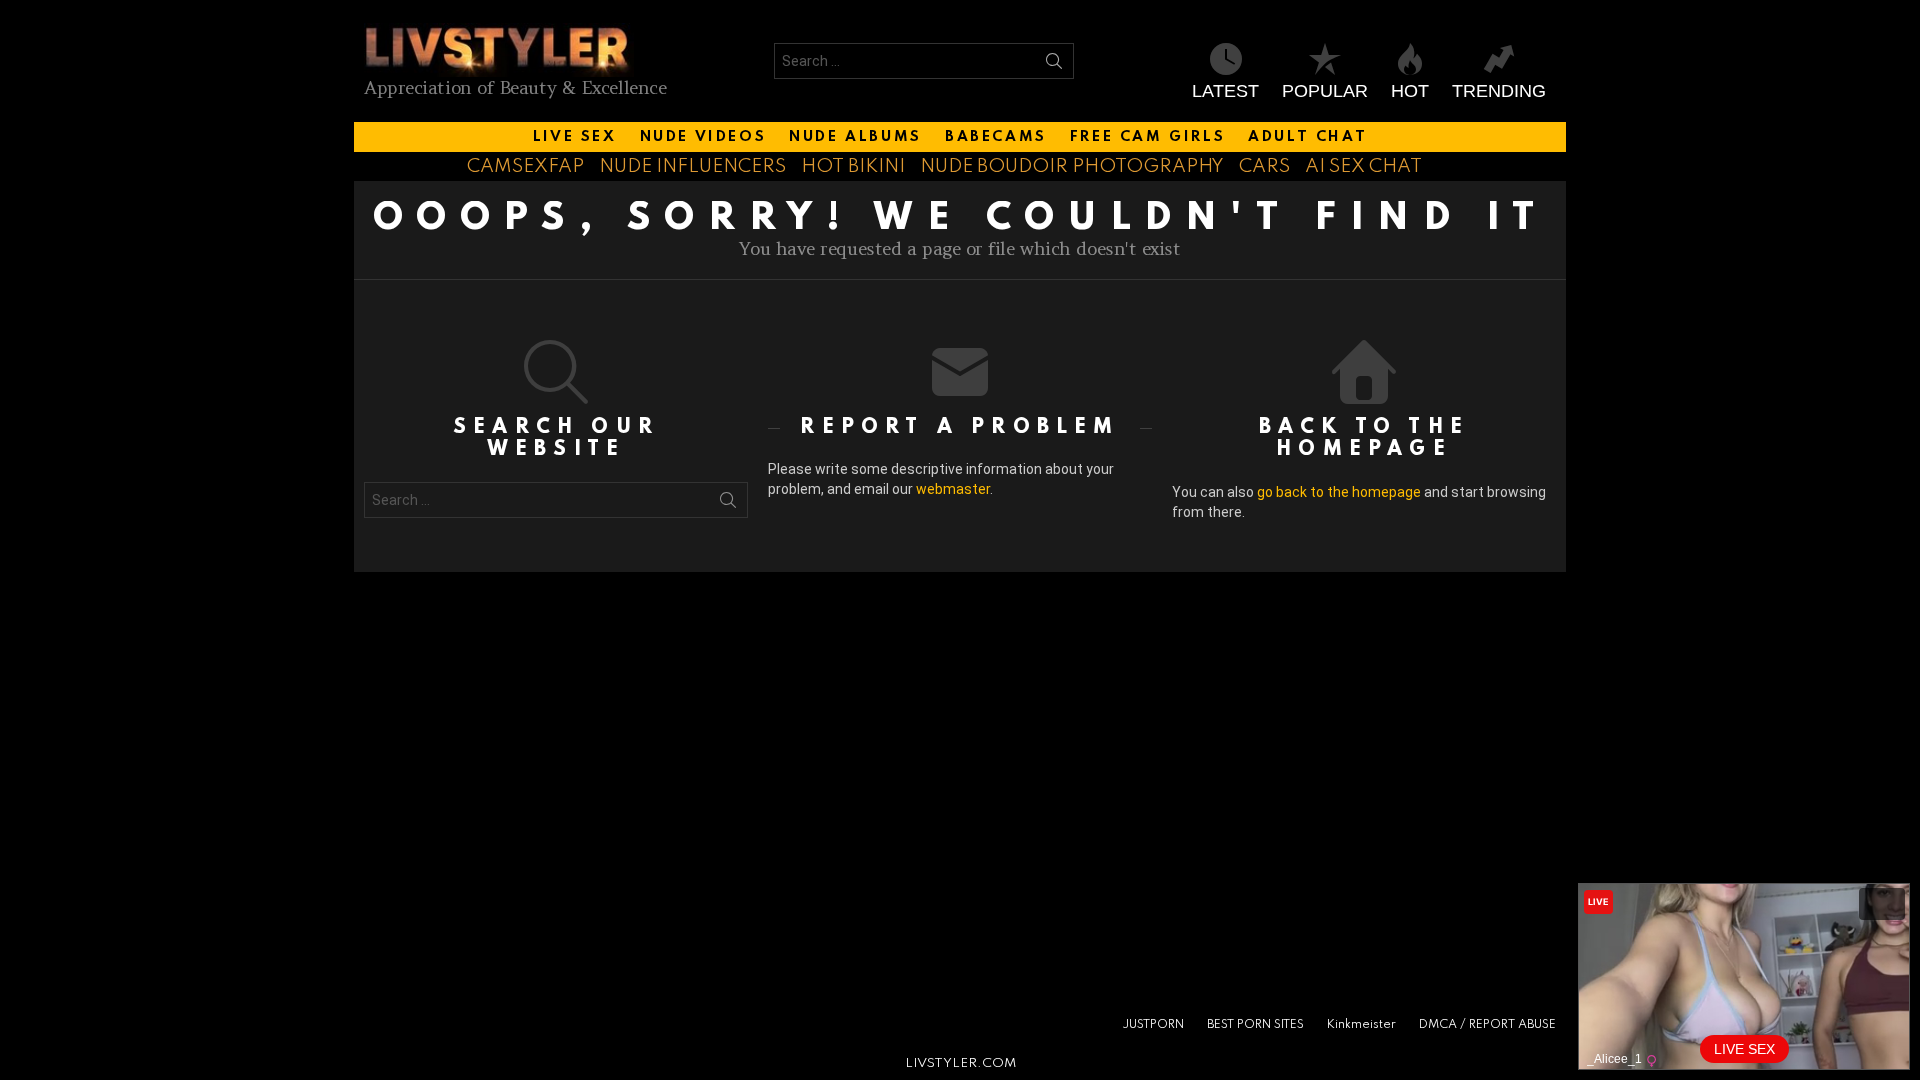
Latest (1225, 91)
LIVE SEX (575, 137)
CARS (1264, 166)
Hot (1410, 91)
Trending (1499, 91)
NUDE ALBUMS (855, 137)
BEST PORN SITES (1255, 1025)
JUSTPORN (1153, 1025)
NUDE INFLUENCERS (692, 166)
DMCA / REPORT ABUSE (1487, 1025)
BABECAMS (996, 137)
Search (1054, 65)
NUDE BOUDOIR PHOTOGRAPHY (1072, 166)
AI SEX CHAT (1363, 166)
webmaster (953, 489)
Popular (1325, 91)
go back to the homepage (1339, 492)
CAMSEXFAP (525, 166)
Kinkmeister (1361, 1025)
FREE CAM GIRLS (1147, 137)
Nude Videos (703, 137)
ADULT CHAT (1307, 137)
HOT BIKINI (853, 166)
